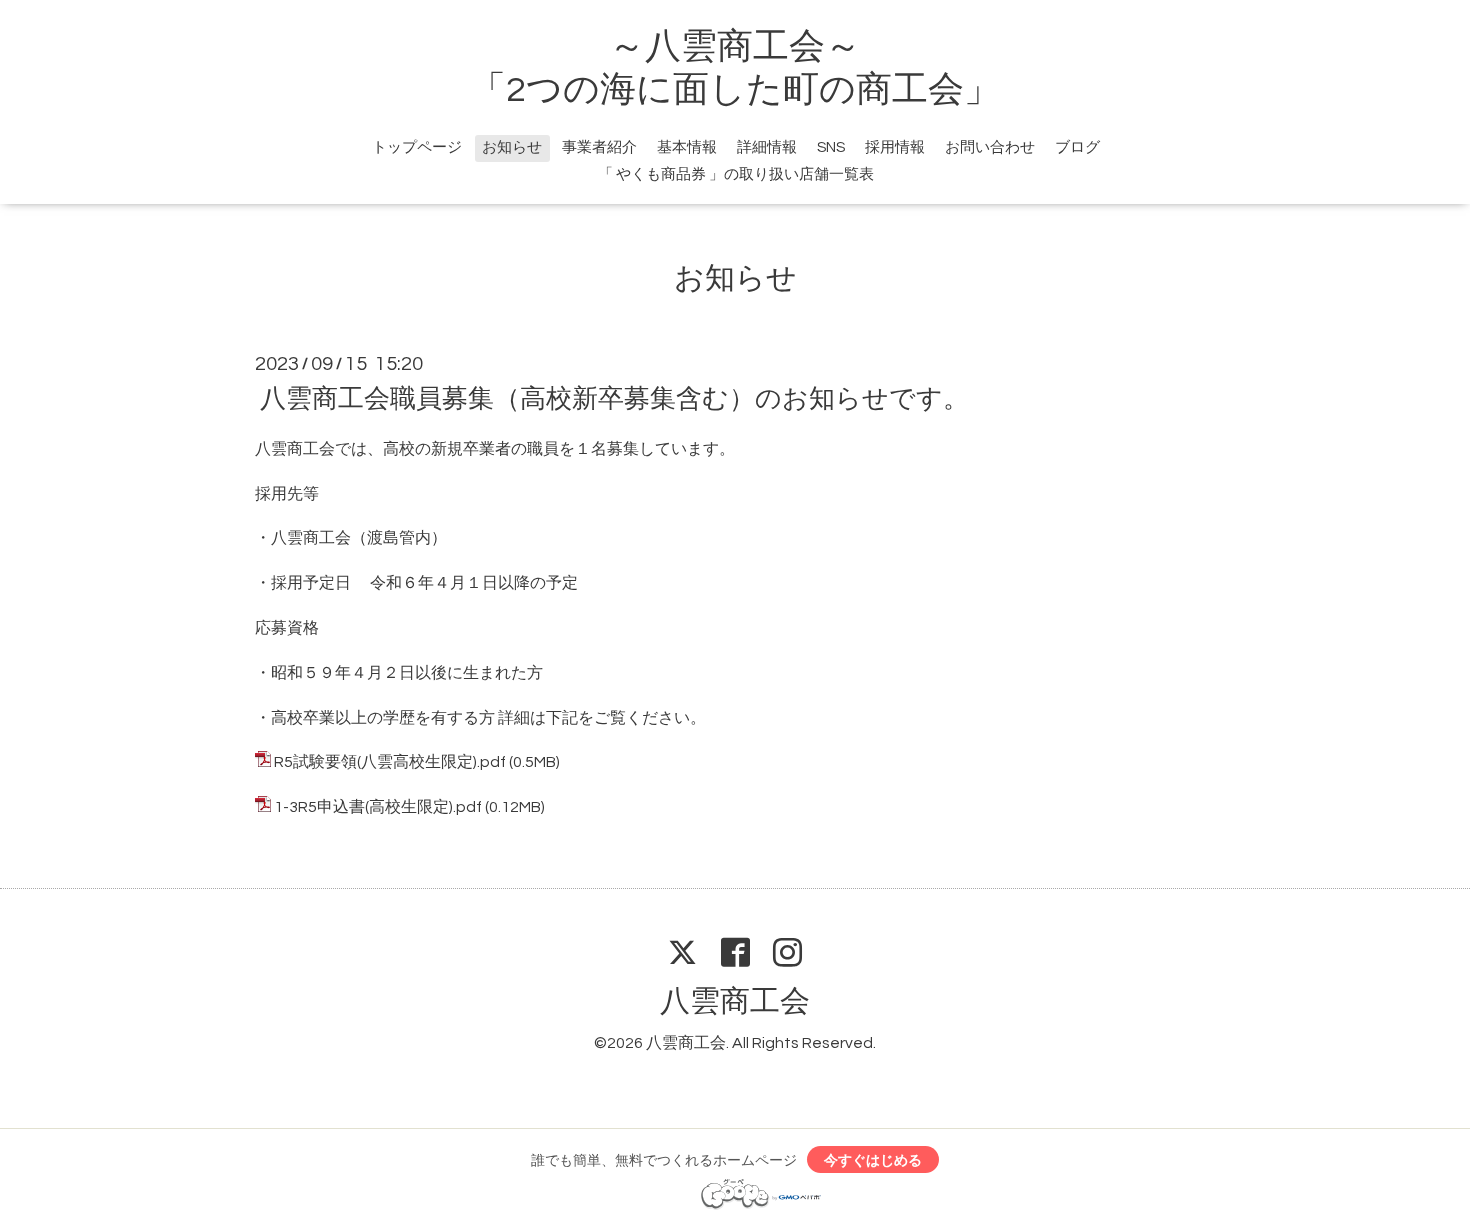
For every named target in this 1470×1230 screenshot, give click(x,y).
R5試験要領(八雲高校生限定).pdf (390, 762)
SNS (831, 147)
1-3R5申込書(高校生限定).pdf (378, 807)
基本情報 (687, 147)
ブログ (1077, 147)
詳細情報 (767, 147)
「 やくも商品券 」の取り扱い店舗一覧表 (736, 174)
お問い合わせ (990, 147)
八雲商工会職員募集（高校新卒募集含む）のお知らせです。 (614, 399)
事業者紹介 (599, 147)
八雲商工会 (735, 1001)
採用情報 (895, 147)
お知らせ (512, 147)
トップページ (417, 147)
